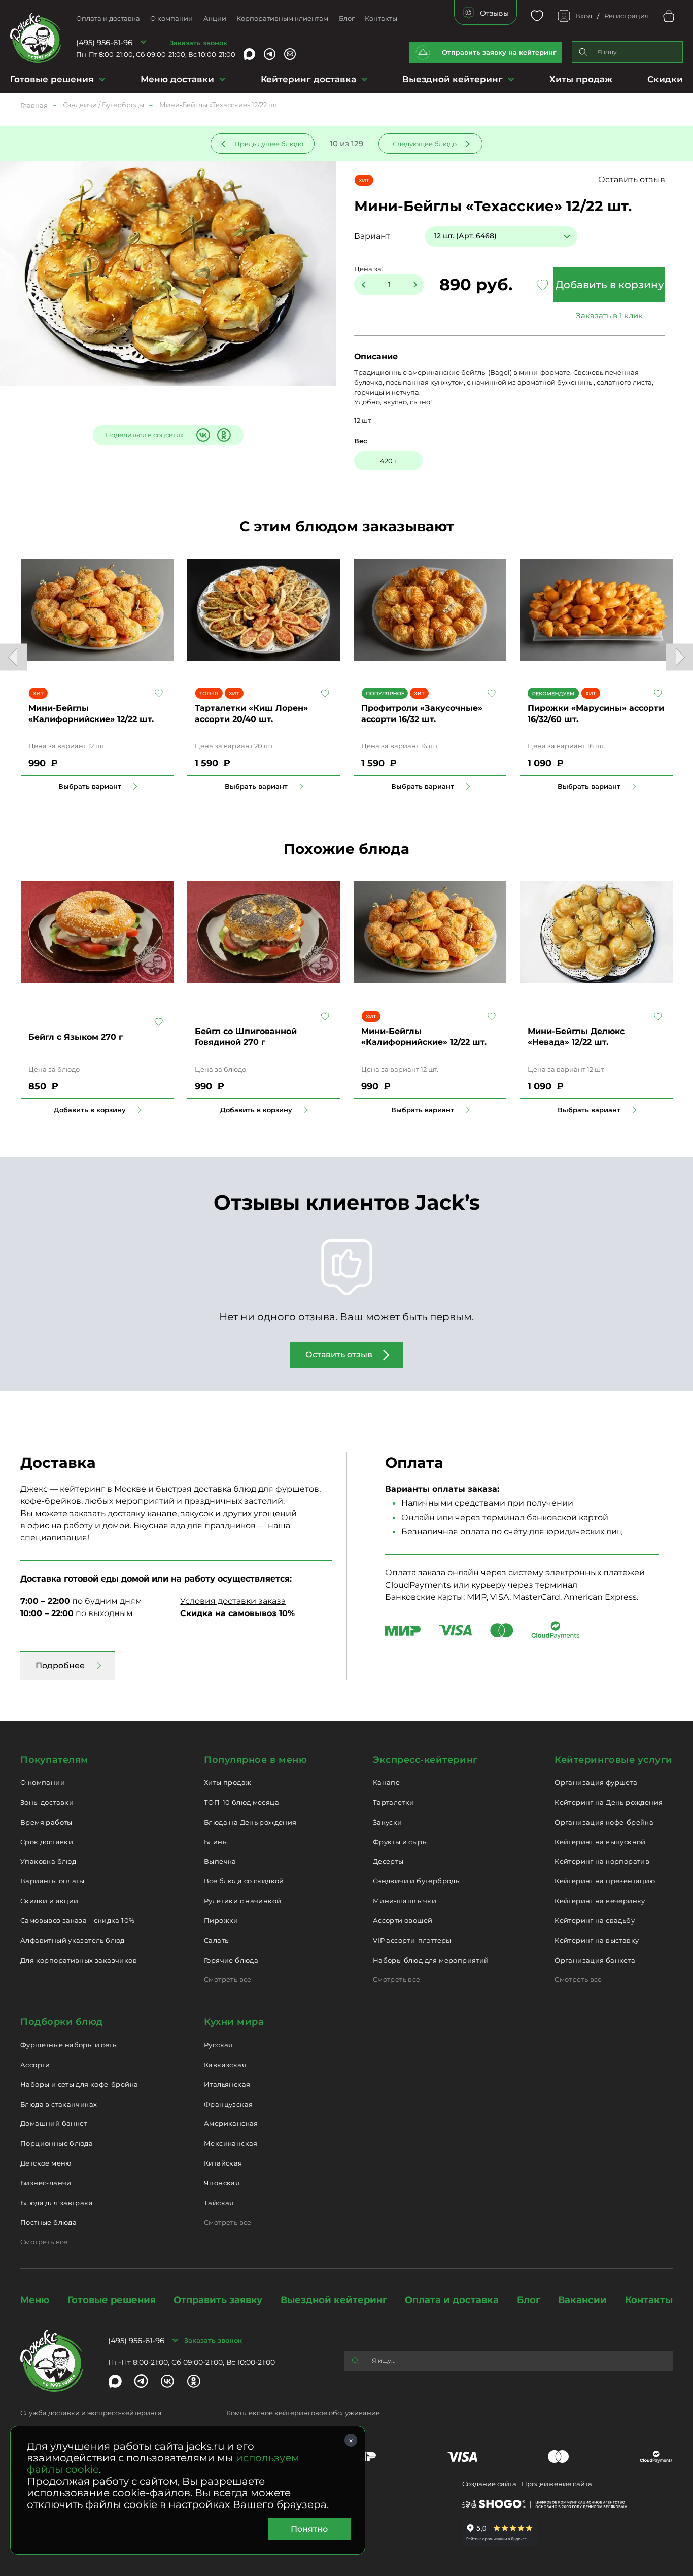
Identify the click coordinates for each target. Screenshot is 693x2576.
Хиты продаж (581, 79)
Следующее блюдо (425, 144)
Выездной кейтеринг (453, 79)
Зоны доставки (47, 1802)
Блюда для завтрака (57, 2203)
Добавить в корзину (610, 285)
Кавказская (225, 2065)
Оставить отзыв (632, 179)
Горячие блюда (231, 1960)
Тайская (219, 2203)
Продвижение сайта (557, 2484)
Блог (347, 18)
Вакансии (582, 2300)
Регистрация (627, 16)
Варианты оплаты (53, 1881)
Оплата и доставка (108, 18)
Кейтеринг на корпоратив (602, 1861)
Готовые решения (52, 79)
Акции (215, 18)
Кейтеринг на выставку (597, 1940)
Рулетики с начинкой (242, 1901)
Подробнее (60, 1665)
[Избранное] (537, 16)
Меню (35, 2300)
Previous (13, 657)
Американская (231, 2123)
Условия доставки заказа (233, 1601)
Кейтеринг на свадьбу (595, 1920)
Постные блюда (48, 2222)
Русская (218, 2045)
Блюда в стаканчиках (59, 2104)
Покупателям (55, 1760)
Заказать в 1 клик (609, 315)
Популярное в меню (255, 1760)
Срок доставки (47, 1842)
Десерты (388, 1861)
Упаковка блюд (48, 1861)
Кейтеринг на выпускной (600, 1842)
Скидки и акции (49, 1901)
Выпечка (220, 1861)
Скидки (665, 79)
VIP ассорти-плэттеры (412, 1940)
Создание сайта (489, 2484)
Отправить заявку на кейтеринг (499, 52)
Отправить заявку (218, 2300)
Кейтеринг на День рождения (609, 1802)
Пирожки (221, 1920)
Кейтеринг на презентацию (605, 1881)
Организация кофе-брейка (604, 1822)
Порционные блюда (57, 2143)
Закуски (388, 1822)
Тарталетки (394, 1802)
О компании (171, 18)
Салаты (217, 1940)
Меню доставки (177, 79)
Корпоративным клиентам (282, 18)
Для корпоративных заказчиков (79, 1960)
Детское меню (46, 2163)
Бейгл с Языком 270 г (76, 1037)
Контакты (381, 18)
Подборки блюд (62, 2022)
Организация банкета (595, 1960)
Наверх (8, 644)
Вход (584, 16)
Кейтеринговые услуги (614, 1760)
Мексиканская (231, 2143)
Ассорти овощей (403, 1920)
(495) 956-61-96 (104, 42)
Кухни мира (234, 2022)
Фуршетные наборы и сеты (69, 2045)
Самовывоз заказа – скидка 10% (77, 1920)
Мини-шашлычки (405, 1901)
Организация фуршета (596, 1782)
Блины (216, 1842)
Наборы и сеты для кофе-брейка (79, 2084)
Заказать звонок (198, 43)
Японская (222, 2183)
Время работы (46, 1822)
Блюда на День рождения (250, 1822)
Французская (228, 2104)
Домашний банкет (54, 2123)
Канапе (386, 1782)
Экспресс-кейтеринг (425, 1760)
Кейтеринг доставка (308, 79)
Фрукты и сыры (400, 1842)
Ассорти (35, 2065)
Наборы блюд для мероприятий (431, 1960)
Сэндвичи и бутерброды (417, 1881)
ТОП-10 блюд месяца (241, 1802)
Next (680, 657)
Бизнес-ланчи (46, 2183)
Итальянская (227, 2084)
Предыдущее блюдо (269, 144)
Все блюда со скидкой (244, 1881)
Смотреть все (228, 1979)
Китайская (223, 2163)
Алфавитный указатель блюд (73, 1940)
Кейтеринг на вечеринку (600, 1901)
